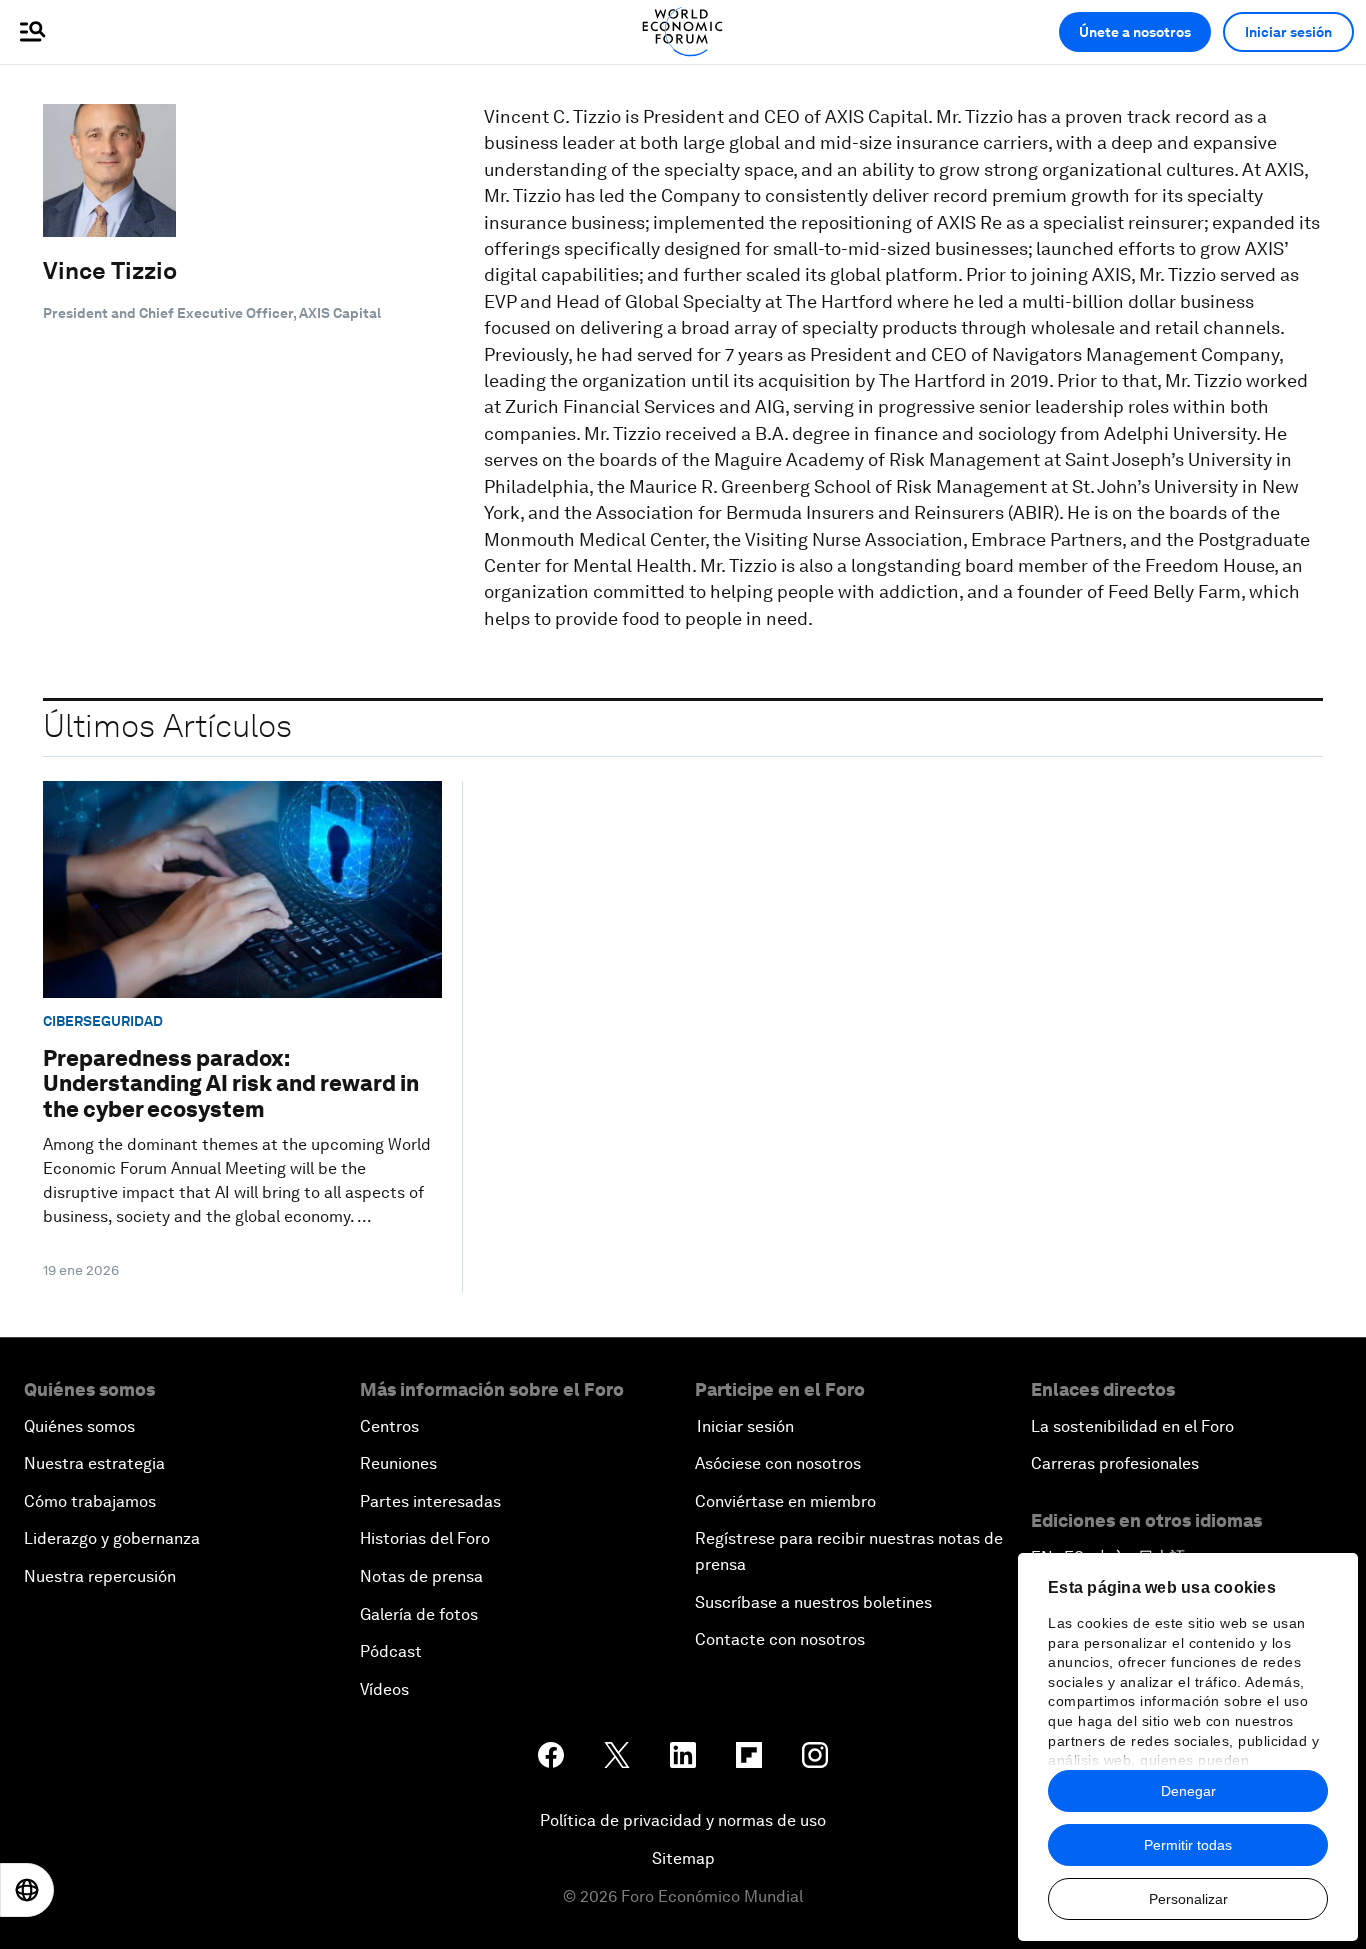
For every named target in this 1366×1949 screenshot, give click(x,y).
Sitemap (683, 1858)
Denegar (1188, 1791)
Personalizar (1188, 1899)
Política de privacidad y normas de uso (683, 1820)
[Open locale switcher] (27, 1890)
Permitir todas (1188, 1845)
